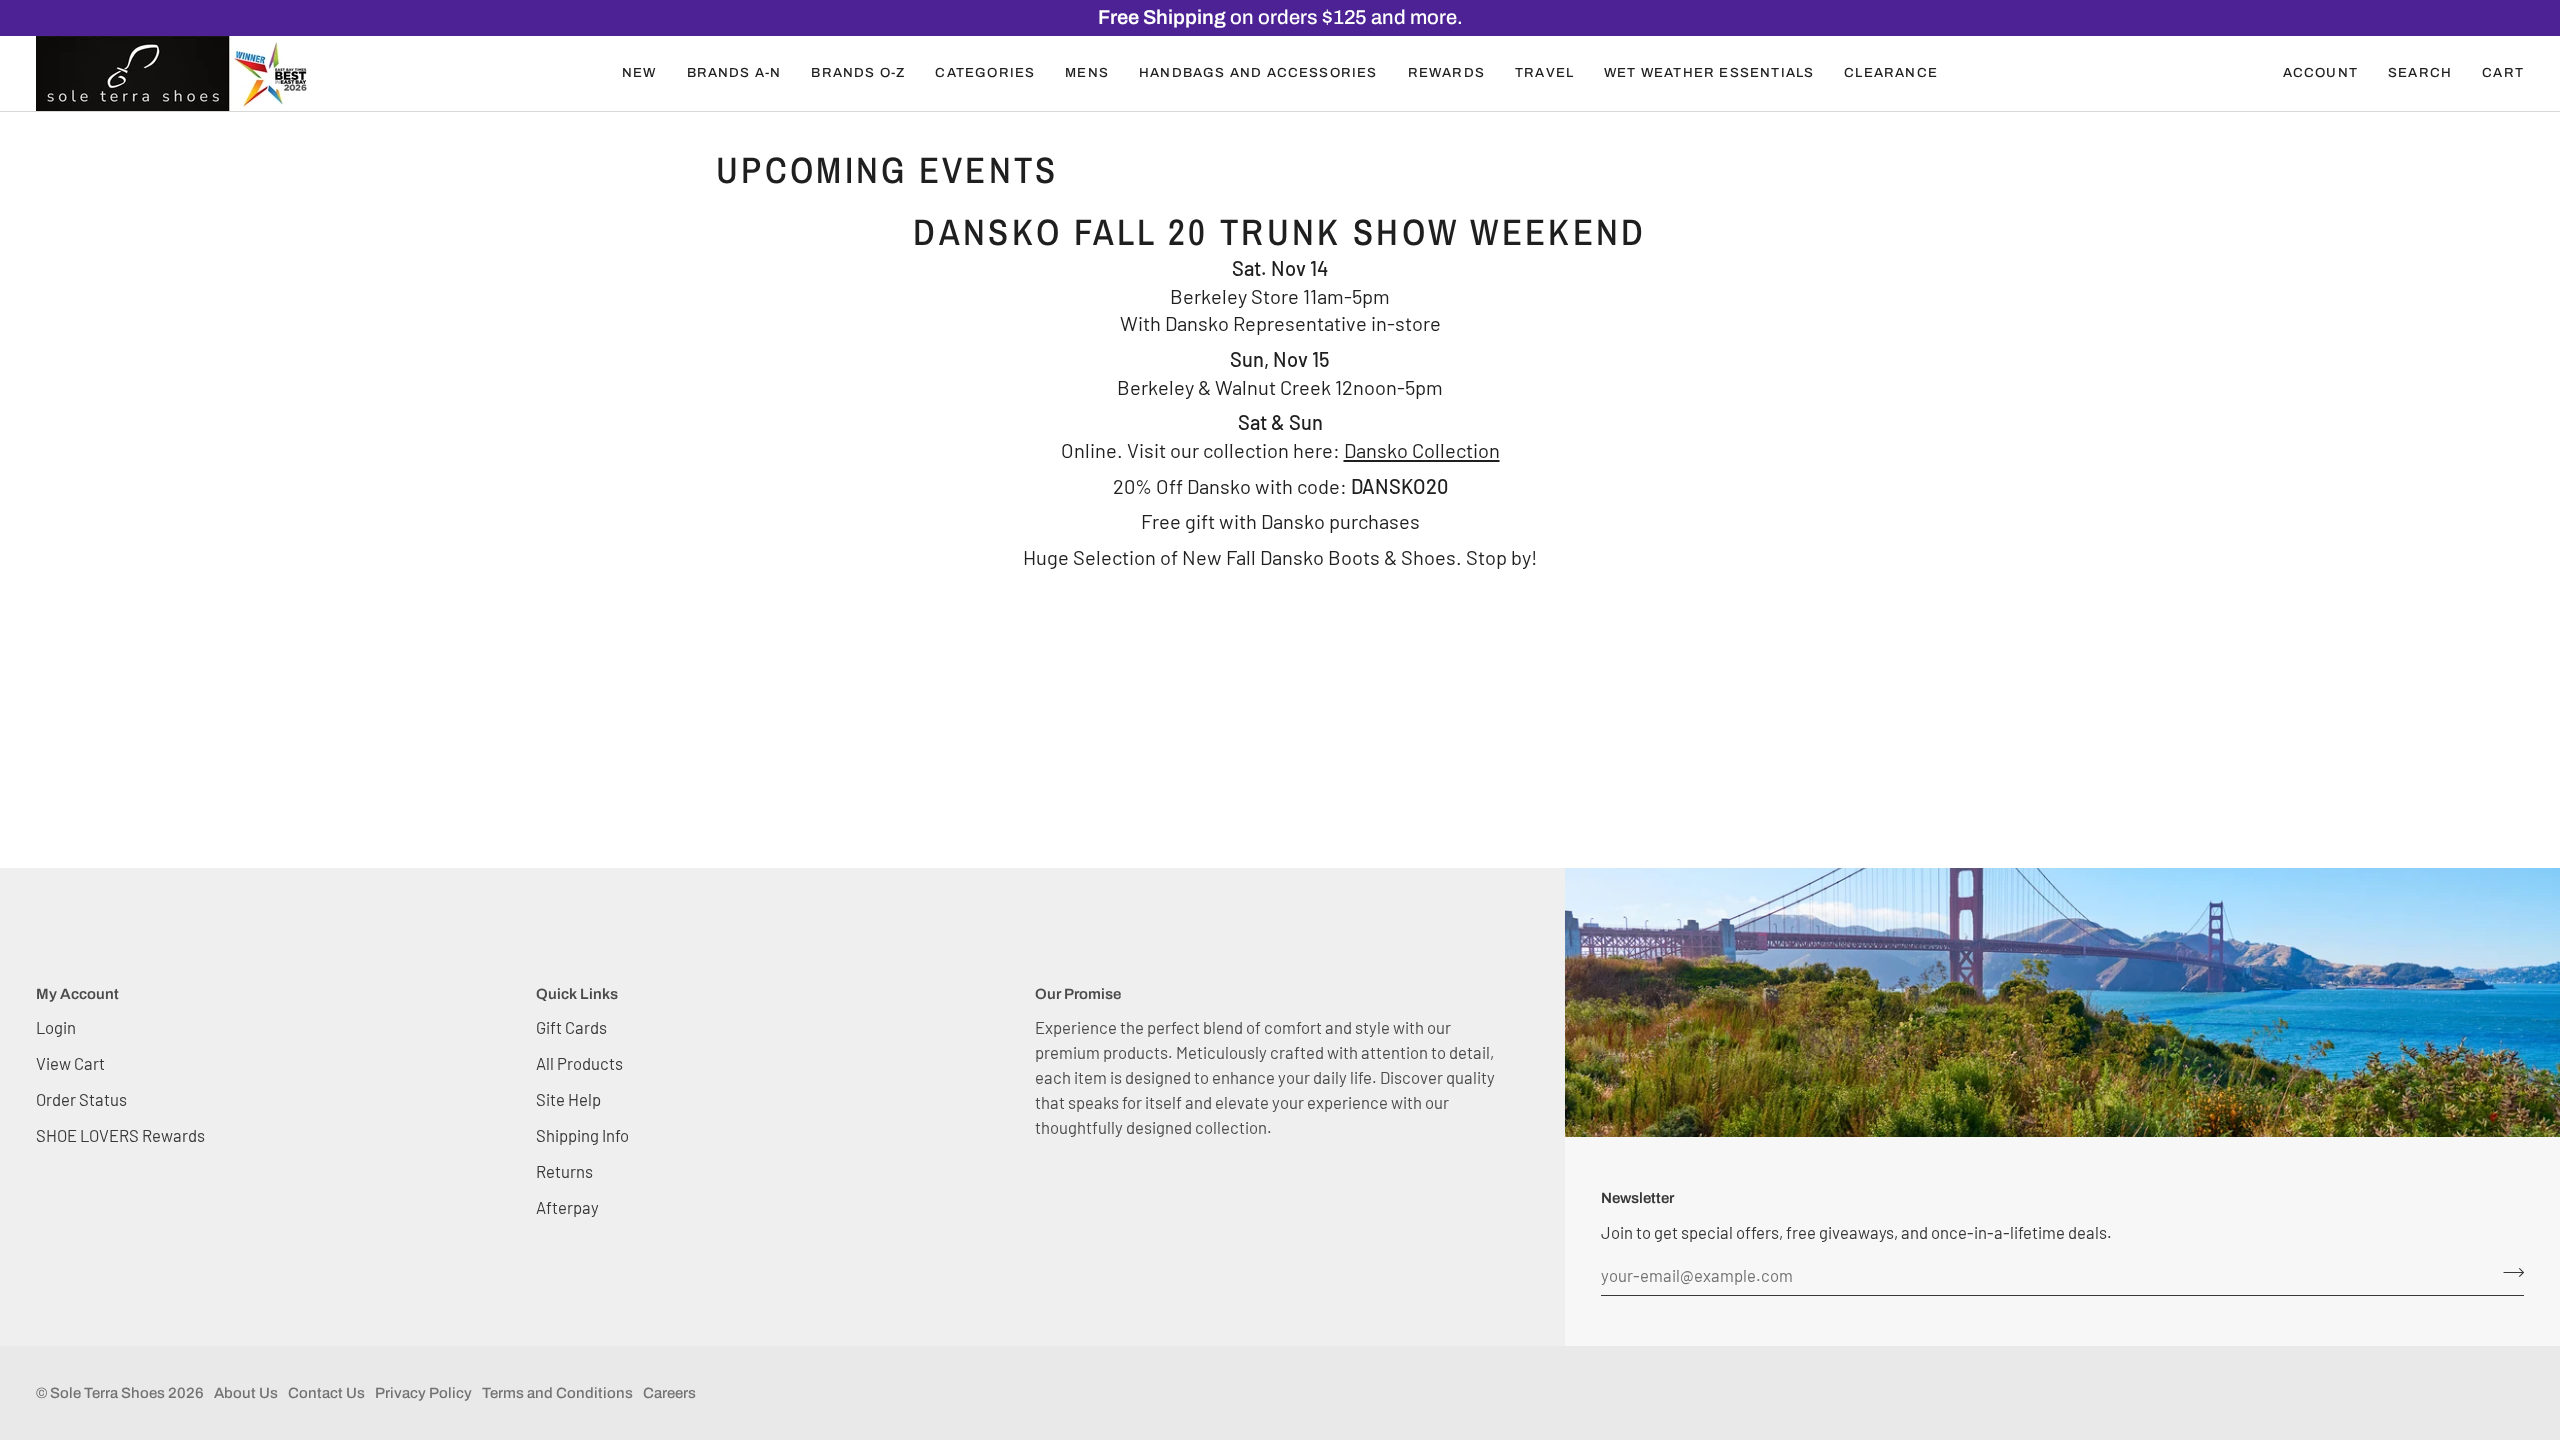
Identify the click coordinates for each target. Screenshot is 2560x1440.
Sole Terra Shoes (107, 1393)
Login (56, 1027)
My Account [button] (77, 994)
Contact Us (326, 1393)
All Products (579, 1063)
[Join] (2507, 1273)
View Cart (70, 1063)
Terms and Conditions (557, 1393)
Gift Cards (571, 1027)
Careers (669, 1393)
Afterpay (567, 1207)
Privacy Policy (423, 1393)
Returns (564, 1171)
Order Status (81, 1099)
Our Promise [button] (1078, 994)
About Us (246, 1393)
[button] (639, 73)
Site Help (568, 1099)
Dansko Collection (1422, 450)
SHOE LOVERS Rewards (120, 1135)
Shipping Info (582, 1135)
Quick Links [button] (577, 994)
